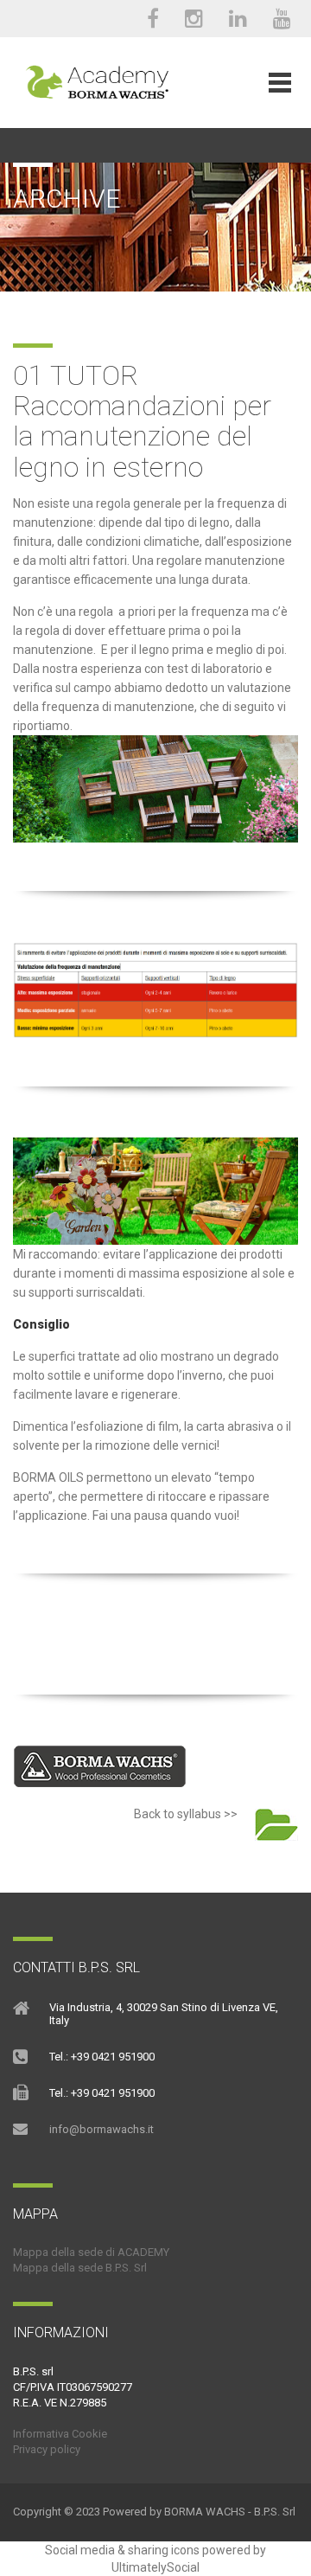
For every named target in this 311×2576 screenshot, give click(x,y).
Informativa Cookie (60, 2434)
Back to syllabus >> (184, 1814)
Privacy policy (47, 2449)
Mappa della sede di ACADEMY (91, 2252)
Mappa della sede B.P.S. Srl (80, 2268)
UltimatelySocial (155, 2567)
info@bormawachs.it (102, 2129)
